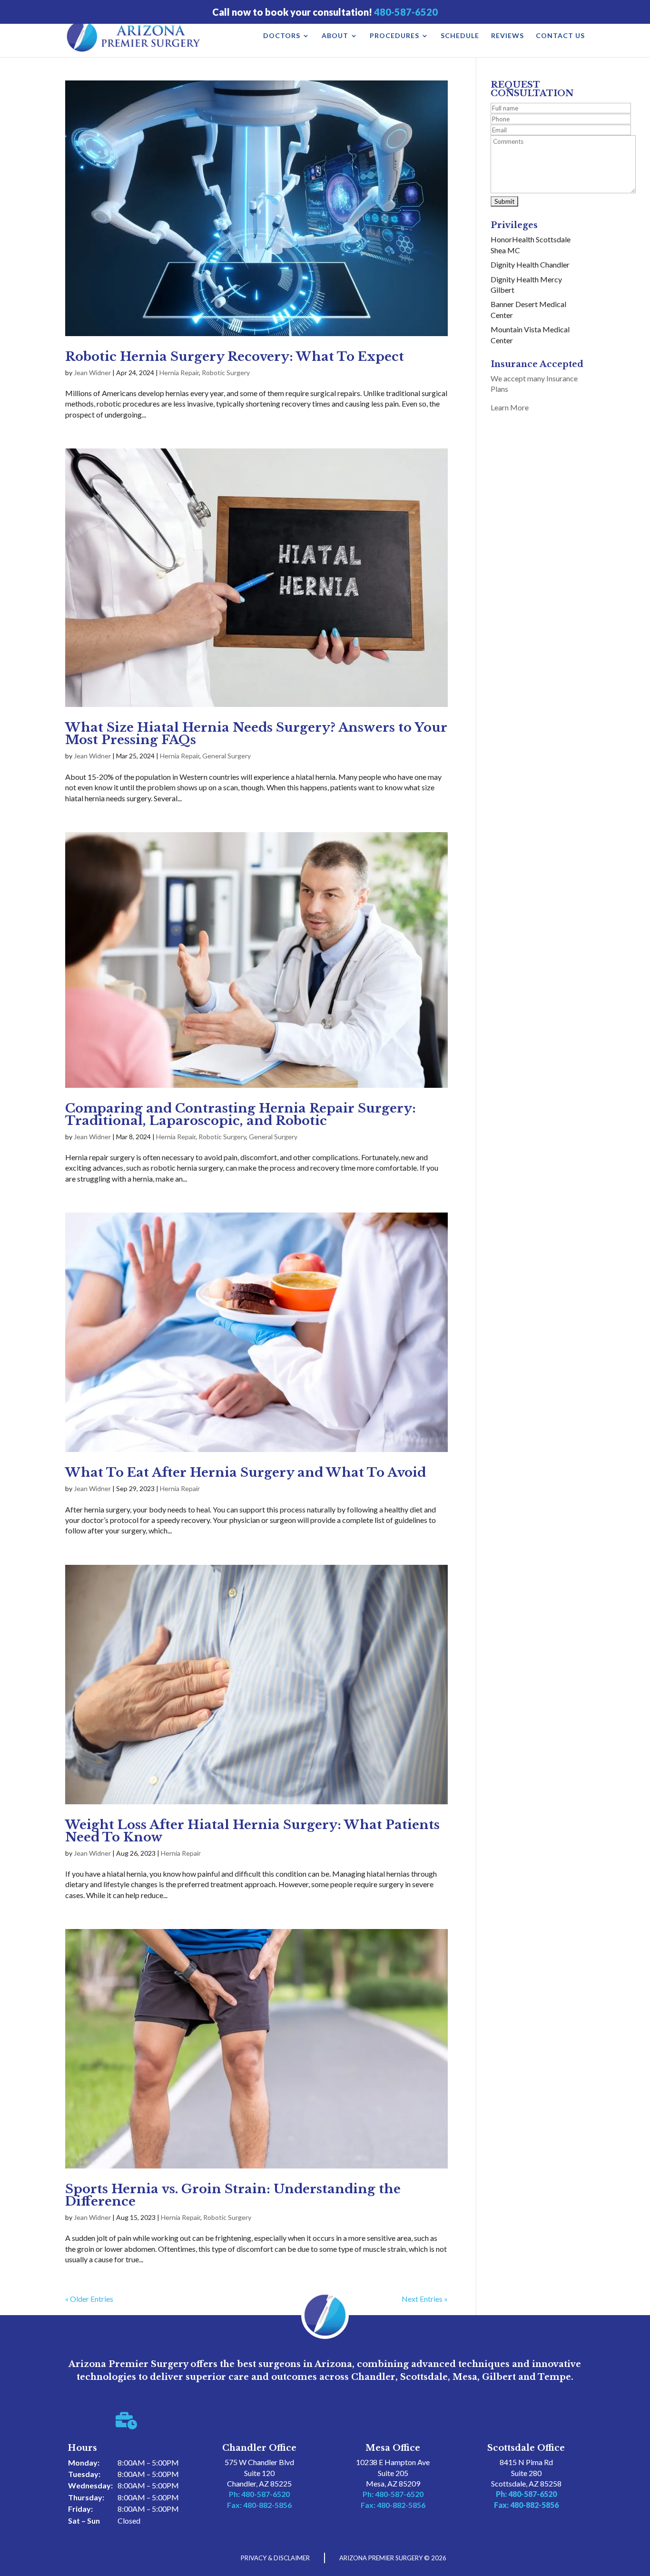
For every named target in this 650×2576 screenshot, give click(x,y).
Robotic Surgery (226, 373)
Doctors (282, 36)
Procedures (394, 36)
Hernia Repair (179, 373)
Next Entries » (425, 2299)
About (335, 36)
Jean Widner (92, 373)
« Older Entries (89, 2299)
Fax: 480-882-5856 (259, 2505)
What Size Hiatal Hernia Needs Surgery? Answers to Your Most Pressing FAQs (256, 734)
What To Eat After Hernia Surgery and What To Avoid (246, 1472)
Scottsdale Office (526, 2448)
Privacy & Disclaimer (275, 2558)
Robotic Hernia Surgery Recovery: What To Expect (235, 357)
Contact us (560, 36)
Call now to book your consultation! (325, 12)
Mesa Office (393, 2448)
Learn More (510, 407)
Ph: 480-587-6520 (259, 2494)
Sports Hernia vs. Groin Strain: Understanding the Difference (233, 2195)
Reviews (507, 36)
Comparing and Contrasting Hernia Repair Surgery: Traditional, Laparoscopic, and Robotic (241, 1114)
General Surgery (227, 756)
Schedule (460, 36)
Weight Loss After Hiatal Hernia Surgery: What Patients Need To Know (252, 1831)
